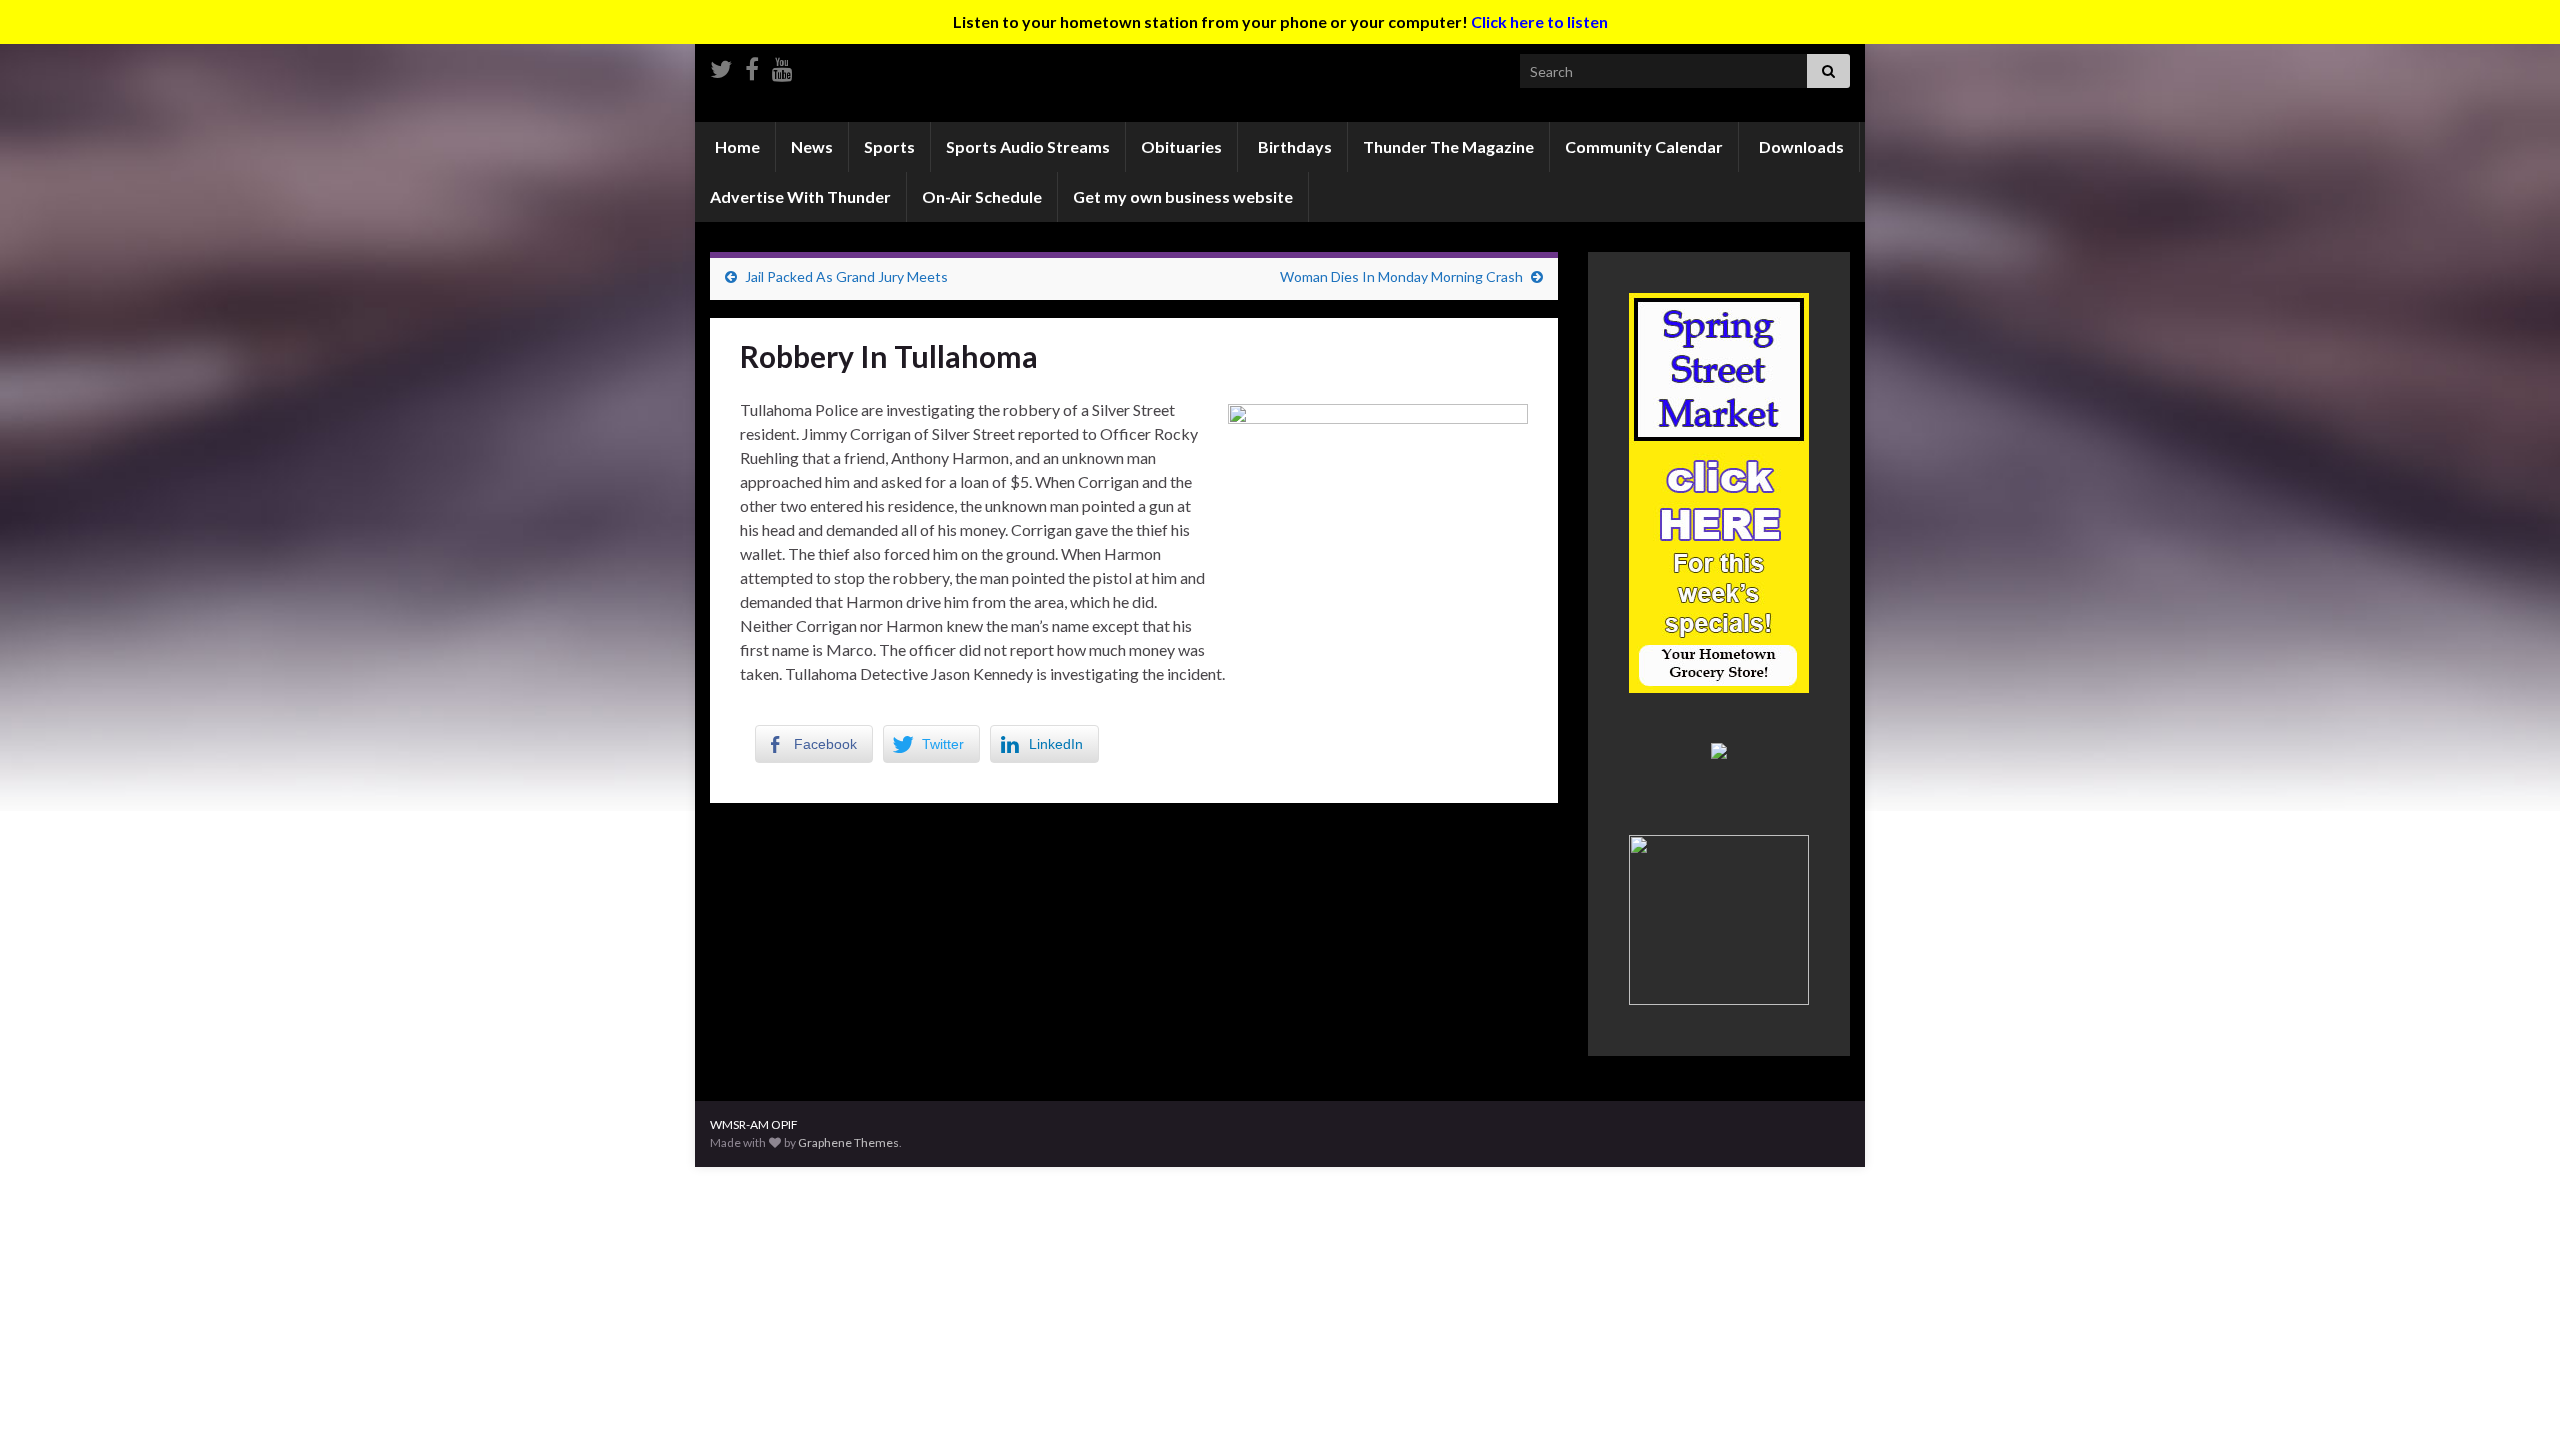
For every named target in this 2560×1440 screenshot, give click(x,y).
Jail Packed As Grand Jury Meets (846, 276)
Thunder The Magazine (1448, 146)
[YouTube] (782, 65)
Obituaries (1181, 146)
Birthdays (1293, 146)
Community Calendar (1644, 146)
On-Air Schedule (982, 196)
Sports (889, 146)
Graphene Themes (848, 1142)
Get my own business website (1183, 196)
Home (736, 146)
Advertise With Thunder (800, 196)
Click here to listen (1539, 21)
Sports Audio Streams (1028, 146)
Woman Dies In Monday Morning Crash (1401, 276)
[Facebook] (752, 65)
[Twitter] (721, 65)
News (812, 146)
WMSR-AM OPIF (754, 1124)
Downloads (1800, 146)
